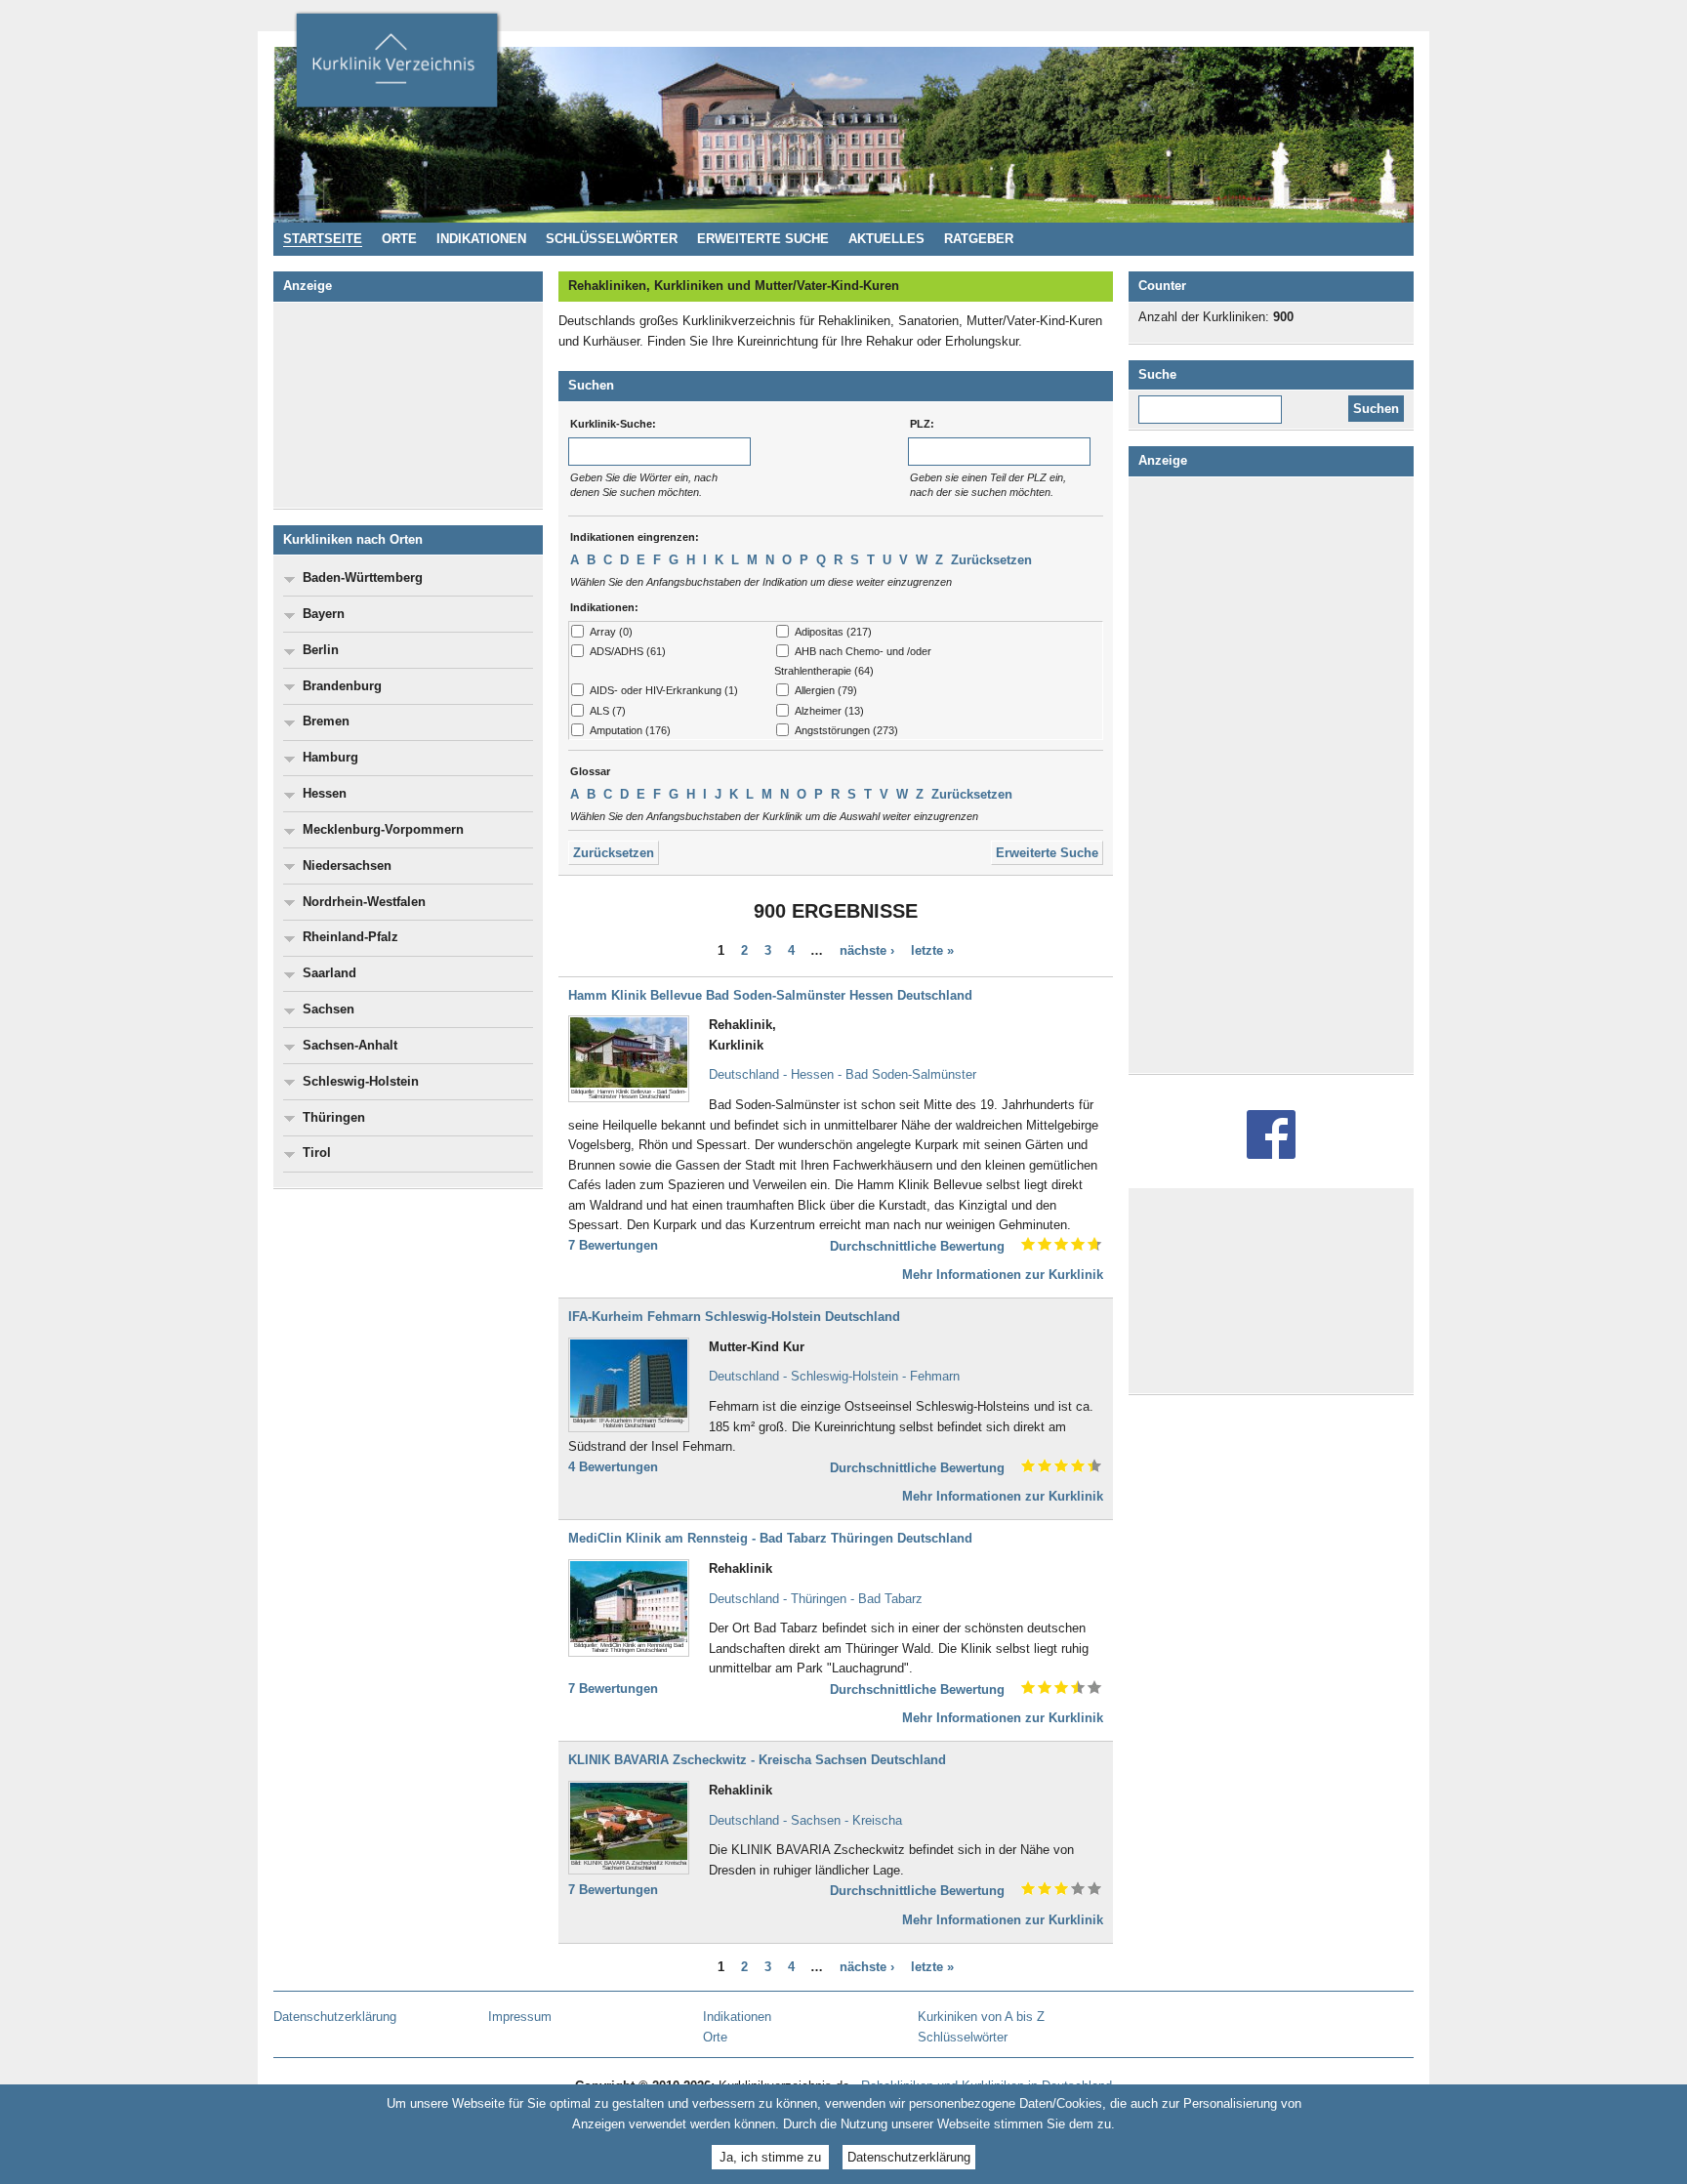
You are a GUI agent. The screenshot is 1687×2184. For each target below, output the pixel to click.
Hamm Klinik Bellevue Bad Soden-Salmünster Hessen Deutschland (770, 995)
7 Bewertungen (613, 1245)
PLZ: (922, 424)
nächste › (867, 950)
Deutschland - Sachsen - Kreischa (805, 1820)
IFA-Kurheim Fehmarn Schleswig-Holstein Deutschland (734, 1317)
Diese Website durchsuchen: (1214, 402)
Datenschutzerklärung (909, 2157)
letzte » (932, 950)
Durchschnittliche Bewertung (917, 1246)
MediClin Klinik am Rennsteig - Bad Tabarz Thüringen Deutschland (770, 1538)
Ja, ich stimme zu (770, 2157)
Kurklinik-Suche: (613, 424)
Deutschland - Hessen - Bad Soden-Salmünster (843, 1074)
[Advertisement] (408, 405)
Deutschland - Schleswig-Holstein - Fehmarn (834, 1376)
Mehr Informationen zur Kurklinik (1003, 1275)
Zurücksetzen (991, 560)
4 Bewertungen (613, 1467)
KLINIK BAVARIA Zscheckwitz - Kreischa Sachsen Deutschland (757, 1760)
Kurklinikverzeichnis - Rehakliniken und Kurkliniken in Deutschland (396, 66)
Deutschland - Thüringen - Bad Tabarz (816, 1599)
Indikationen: (604, 607)
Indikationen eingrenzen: (635, 537)
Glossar (590, 771)
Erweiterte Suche (1047, 853)
